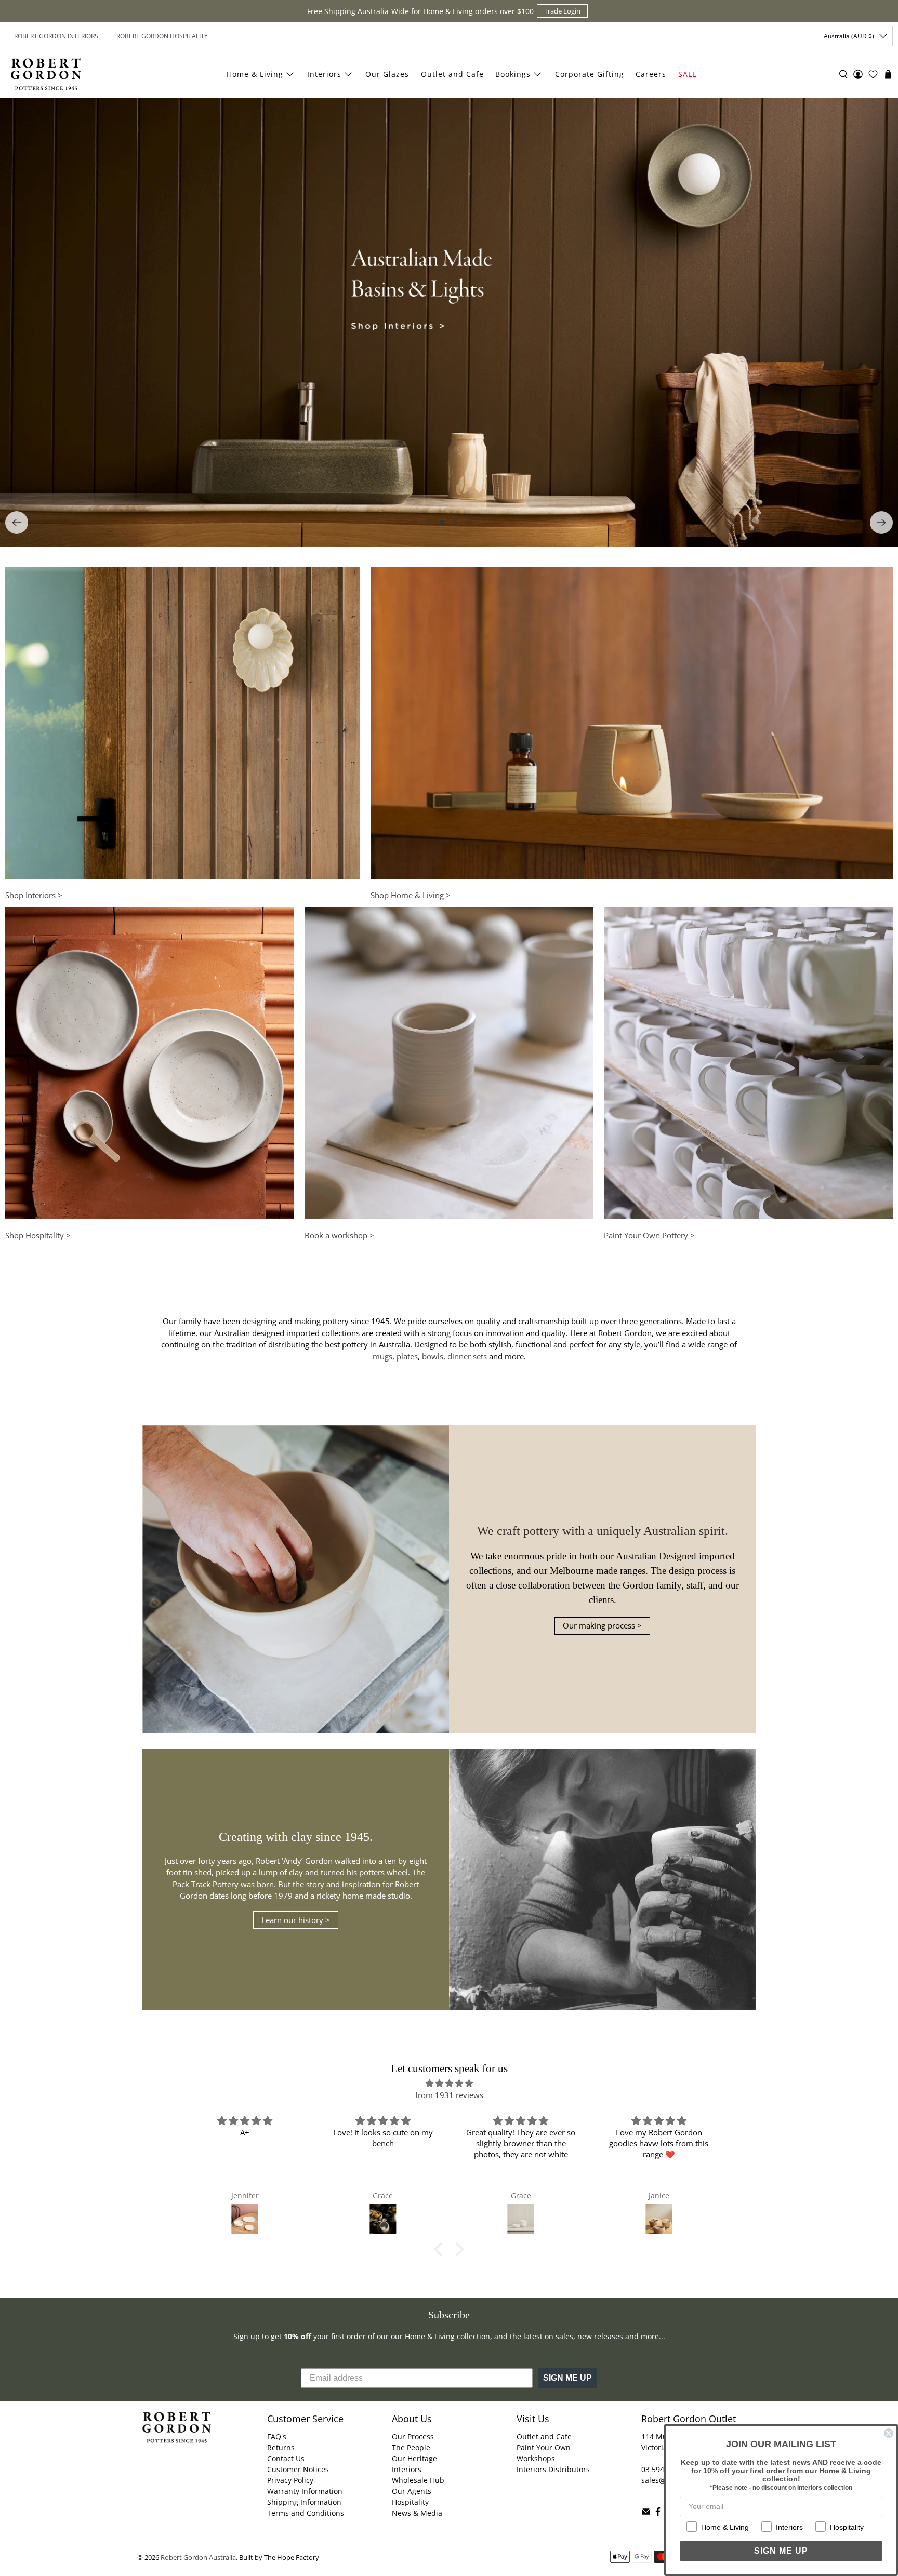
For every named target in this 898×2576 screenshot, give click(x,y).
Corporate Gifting (590, 74)
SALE (688, 74)
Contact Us (286, 2458)
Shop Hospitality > (38, 1235)
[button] (441, 2249)
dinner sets (467, 1356)
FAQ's (277, 2437)
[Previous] (17, 523)
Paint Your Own (544, 2447)
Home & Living (255, 74)
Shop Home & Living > (411, 895)
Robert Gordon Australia (198, 2558)
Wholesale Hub (418, 2480)
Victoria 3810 (664, 2447)
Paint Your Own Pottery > (649, 1235)
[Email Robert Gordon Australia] (646, 2513)
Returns (281, 2447)
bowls (433, 1356)
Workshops (536, 2458)
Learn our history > (296, 1920)
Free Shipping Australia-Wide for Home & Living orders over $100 (420, 11)
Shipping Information (304, 2502)
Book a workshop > (339, 1235)
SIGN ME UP (567, 2378)
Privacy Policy (290, 2480)
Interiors (324, 74)
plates (407, 1356)
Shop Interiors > (34, 895)
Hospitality (410, 2502)
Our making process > (602, 1625)
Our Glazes (387, 74)
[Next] (881, 523)
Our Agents (412, 2491)
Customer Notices (298, 2469)
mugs (382, 1356)
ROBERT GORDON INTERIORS (56, 36)
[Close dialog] (889, 2433)
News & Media (417, 2513)
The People (411, 2447)
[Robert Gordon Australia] (46, 74)
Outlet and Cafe (452, 74)
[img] (449, 2084)
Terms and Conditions (306, 2513)
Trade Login (562, 11)
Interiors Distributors (553, 2469)
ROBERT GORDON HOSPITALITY (162, 36)
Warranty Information (305, 2491)
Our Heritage (414, 2458)
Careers (651, 74)
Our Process (413, 2437)
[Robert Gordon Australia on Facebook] (658, 2513)
